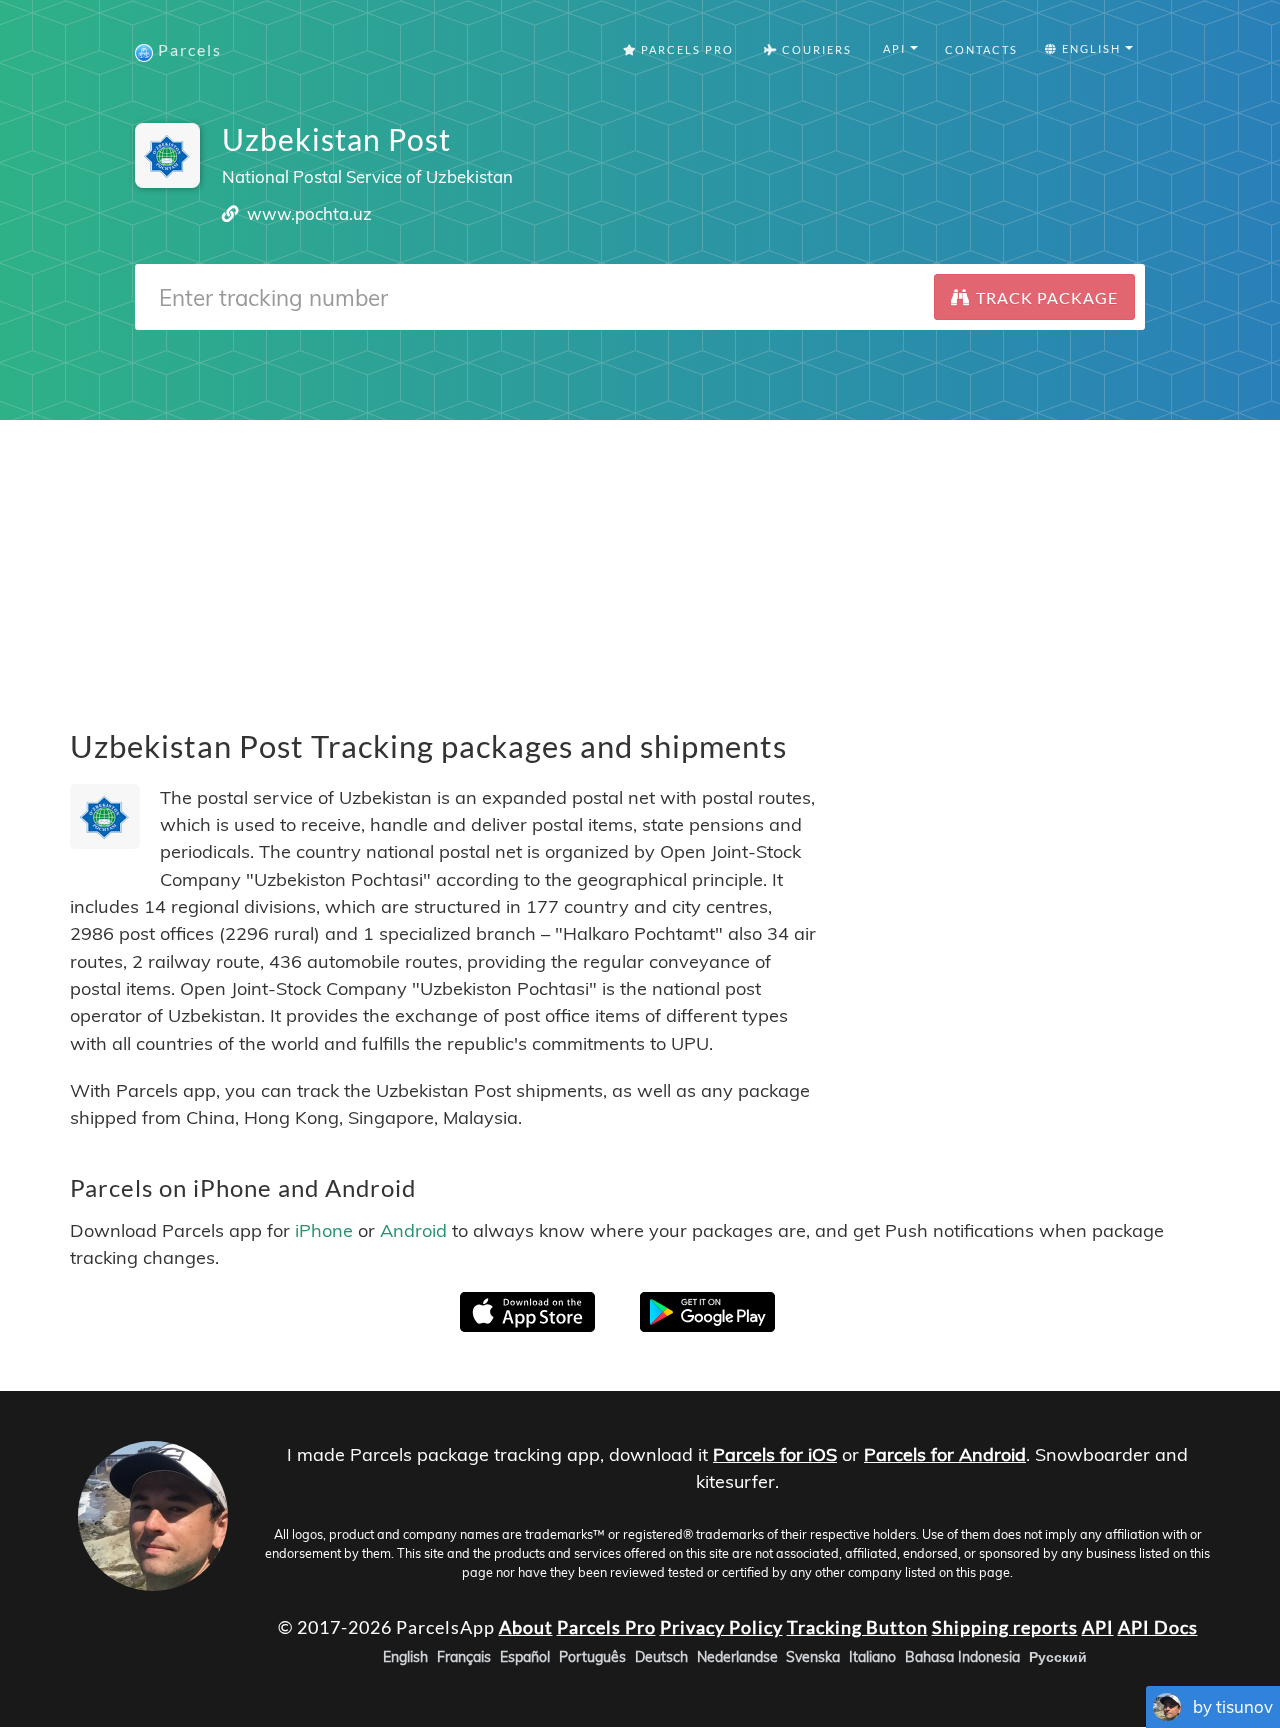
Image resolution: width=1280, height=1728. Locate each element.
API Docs (1158, 1627)
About (526, 1627)
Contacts (981, 49)
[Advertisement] (640, 560)
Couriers (815, 49)
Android (413, 1230)
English (405, 1658)
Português (592, 1658)
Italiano (872, 1658)
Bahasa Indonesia (962, 1658)
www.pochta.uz (309, 213)
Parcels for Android (945, 1454)
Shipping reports (1005, 1627)
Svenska (813, 1658)
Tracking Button (857, 1627)
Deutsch (661, 1658)
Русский (1058, 1658)
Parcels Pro (685, 49)
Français (464, 1658)
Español (525, 1658)
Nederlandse (737, 1658)
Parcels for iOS (775, 1454)
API (1098, 1627)
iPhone (324, 1230)
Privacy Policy (721, 1627)
